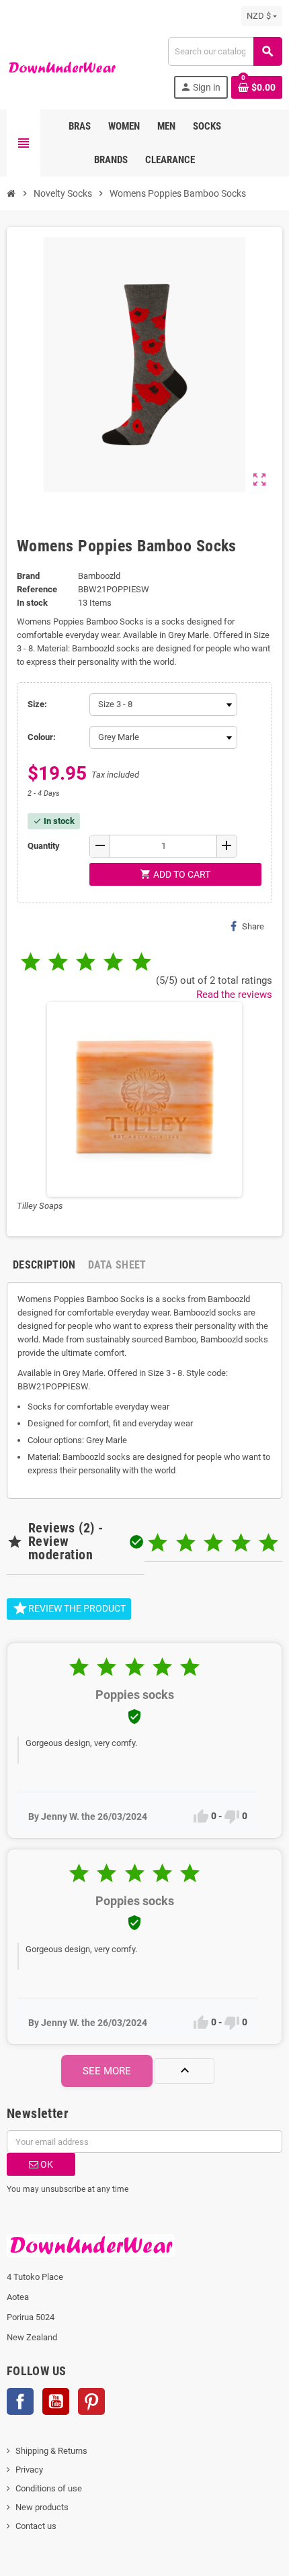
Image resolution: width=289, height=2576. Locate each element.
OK (46, 2164)
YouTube (56, 2401)
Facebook (20, 2401)
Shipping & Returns (51, 2451)
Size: (37, 704)
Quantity (44, 846)
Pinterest (91, 2401)
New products (42, 2507)
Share (253, 926)
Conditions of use (49, 2488)
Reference (37, 589)
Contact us (36, 2526)
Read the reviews (234, 995)
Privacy (29, 2470)
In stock (32, 603)
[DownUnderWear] (62, 67)
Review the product (69, 1608)
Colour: (42, 737)
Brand (28, 576)
